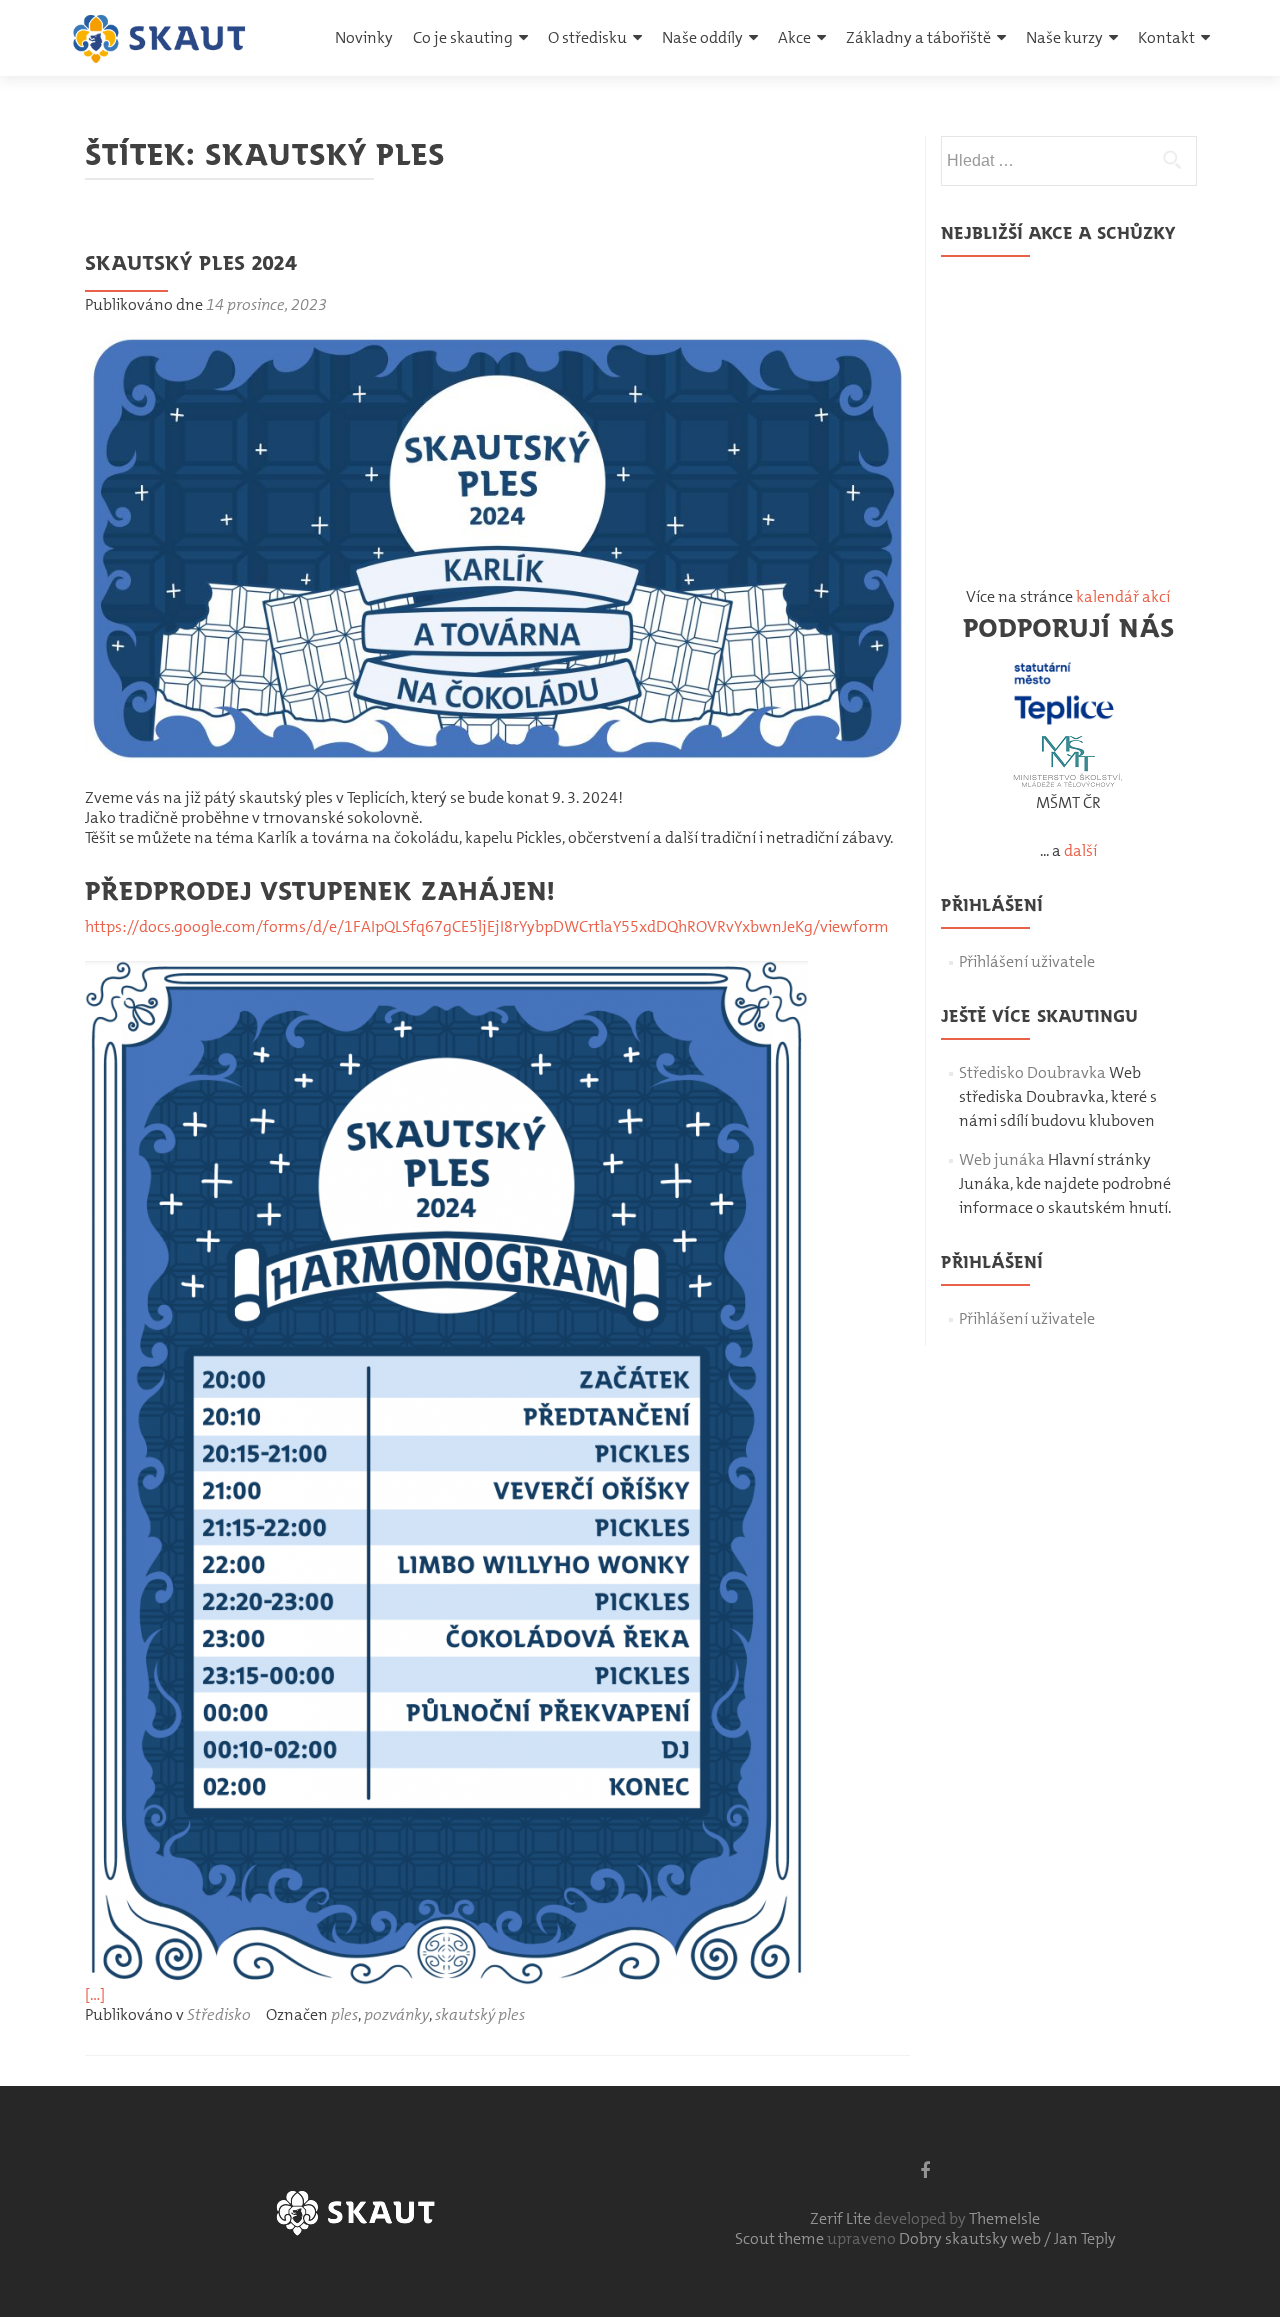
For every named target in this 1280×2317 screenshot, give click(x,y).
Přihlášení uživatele (1027, 961)
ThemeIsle (1004, 2218)
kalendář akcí (1123, 596)
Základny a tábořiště (918, 37)
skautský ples (480, 2014)
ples (344, 2014)
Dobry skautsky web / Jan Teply (1007, 2238)
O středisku (587, 37)
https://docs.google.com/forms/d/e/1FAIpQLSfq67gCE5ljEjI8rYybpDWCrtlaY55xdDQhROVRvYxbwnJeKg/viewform (487, 926)
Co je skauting (463, 37)
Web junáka (1002, 1159)
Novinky (364, 37)
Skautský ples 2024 (191, 262)
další (1080, 850)
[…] (95, 1994)
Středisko (219, 2014)
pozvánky (396, 2014)
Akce (794, 37)
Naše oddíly (702, 37)
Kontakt (1166, 37)
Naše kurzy (1064, 37)
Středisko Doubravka (1032, 1072)
